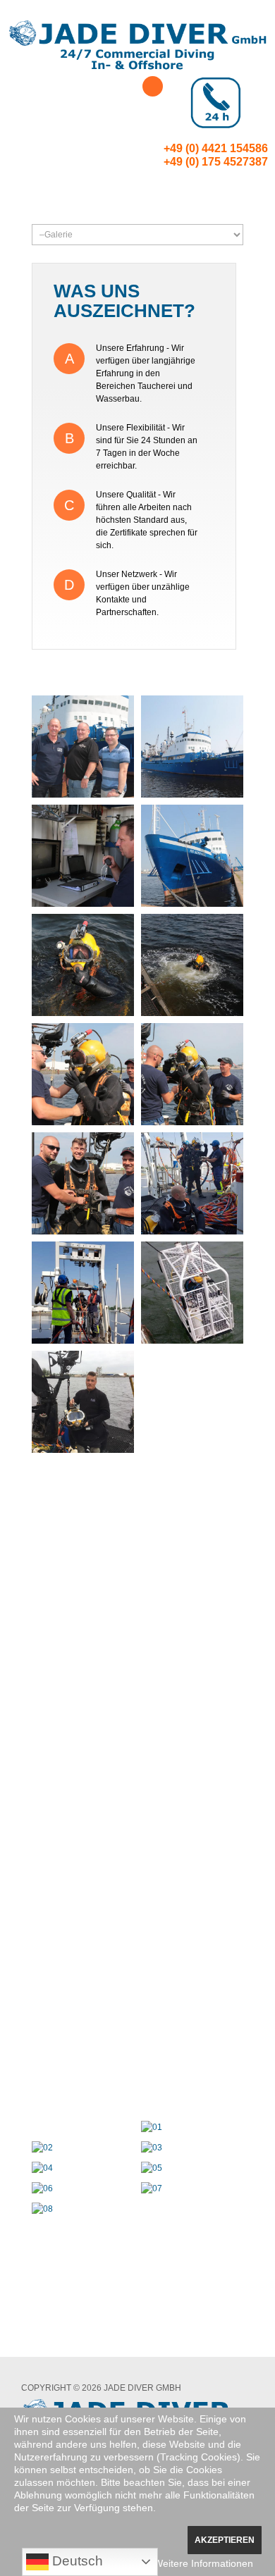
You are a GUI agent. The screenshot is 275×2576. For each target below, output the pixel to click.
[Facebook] (153, 86)
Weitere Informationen (203, 2563)
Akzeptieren (225, 2540)
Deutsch (76, 2561)
